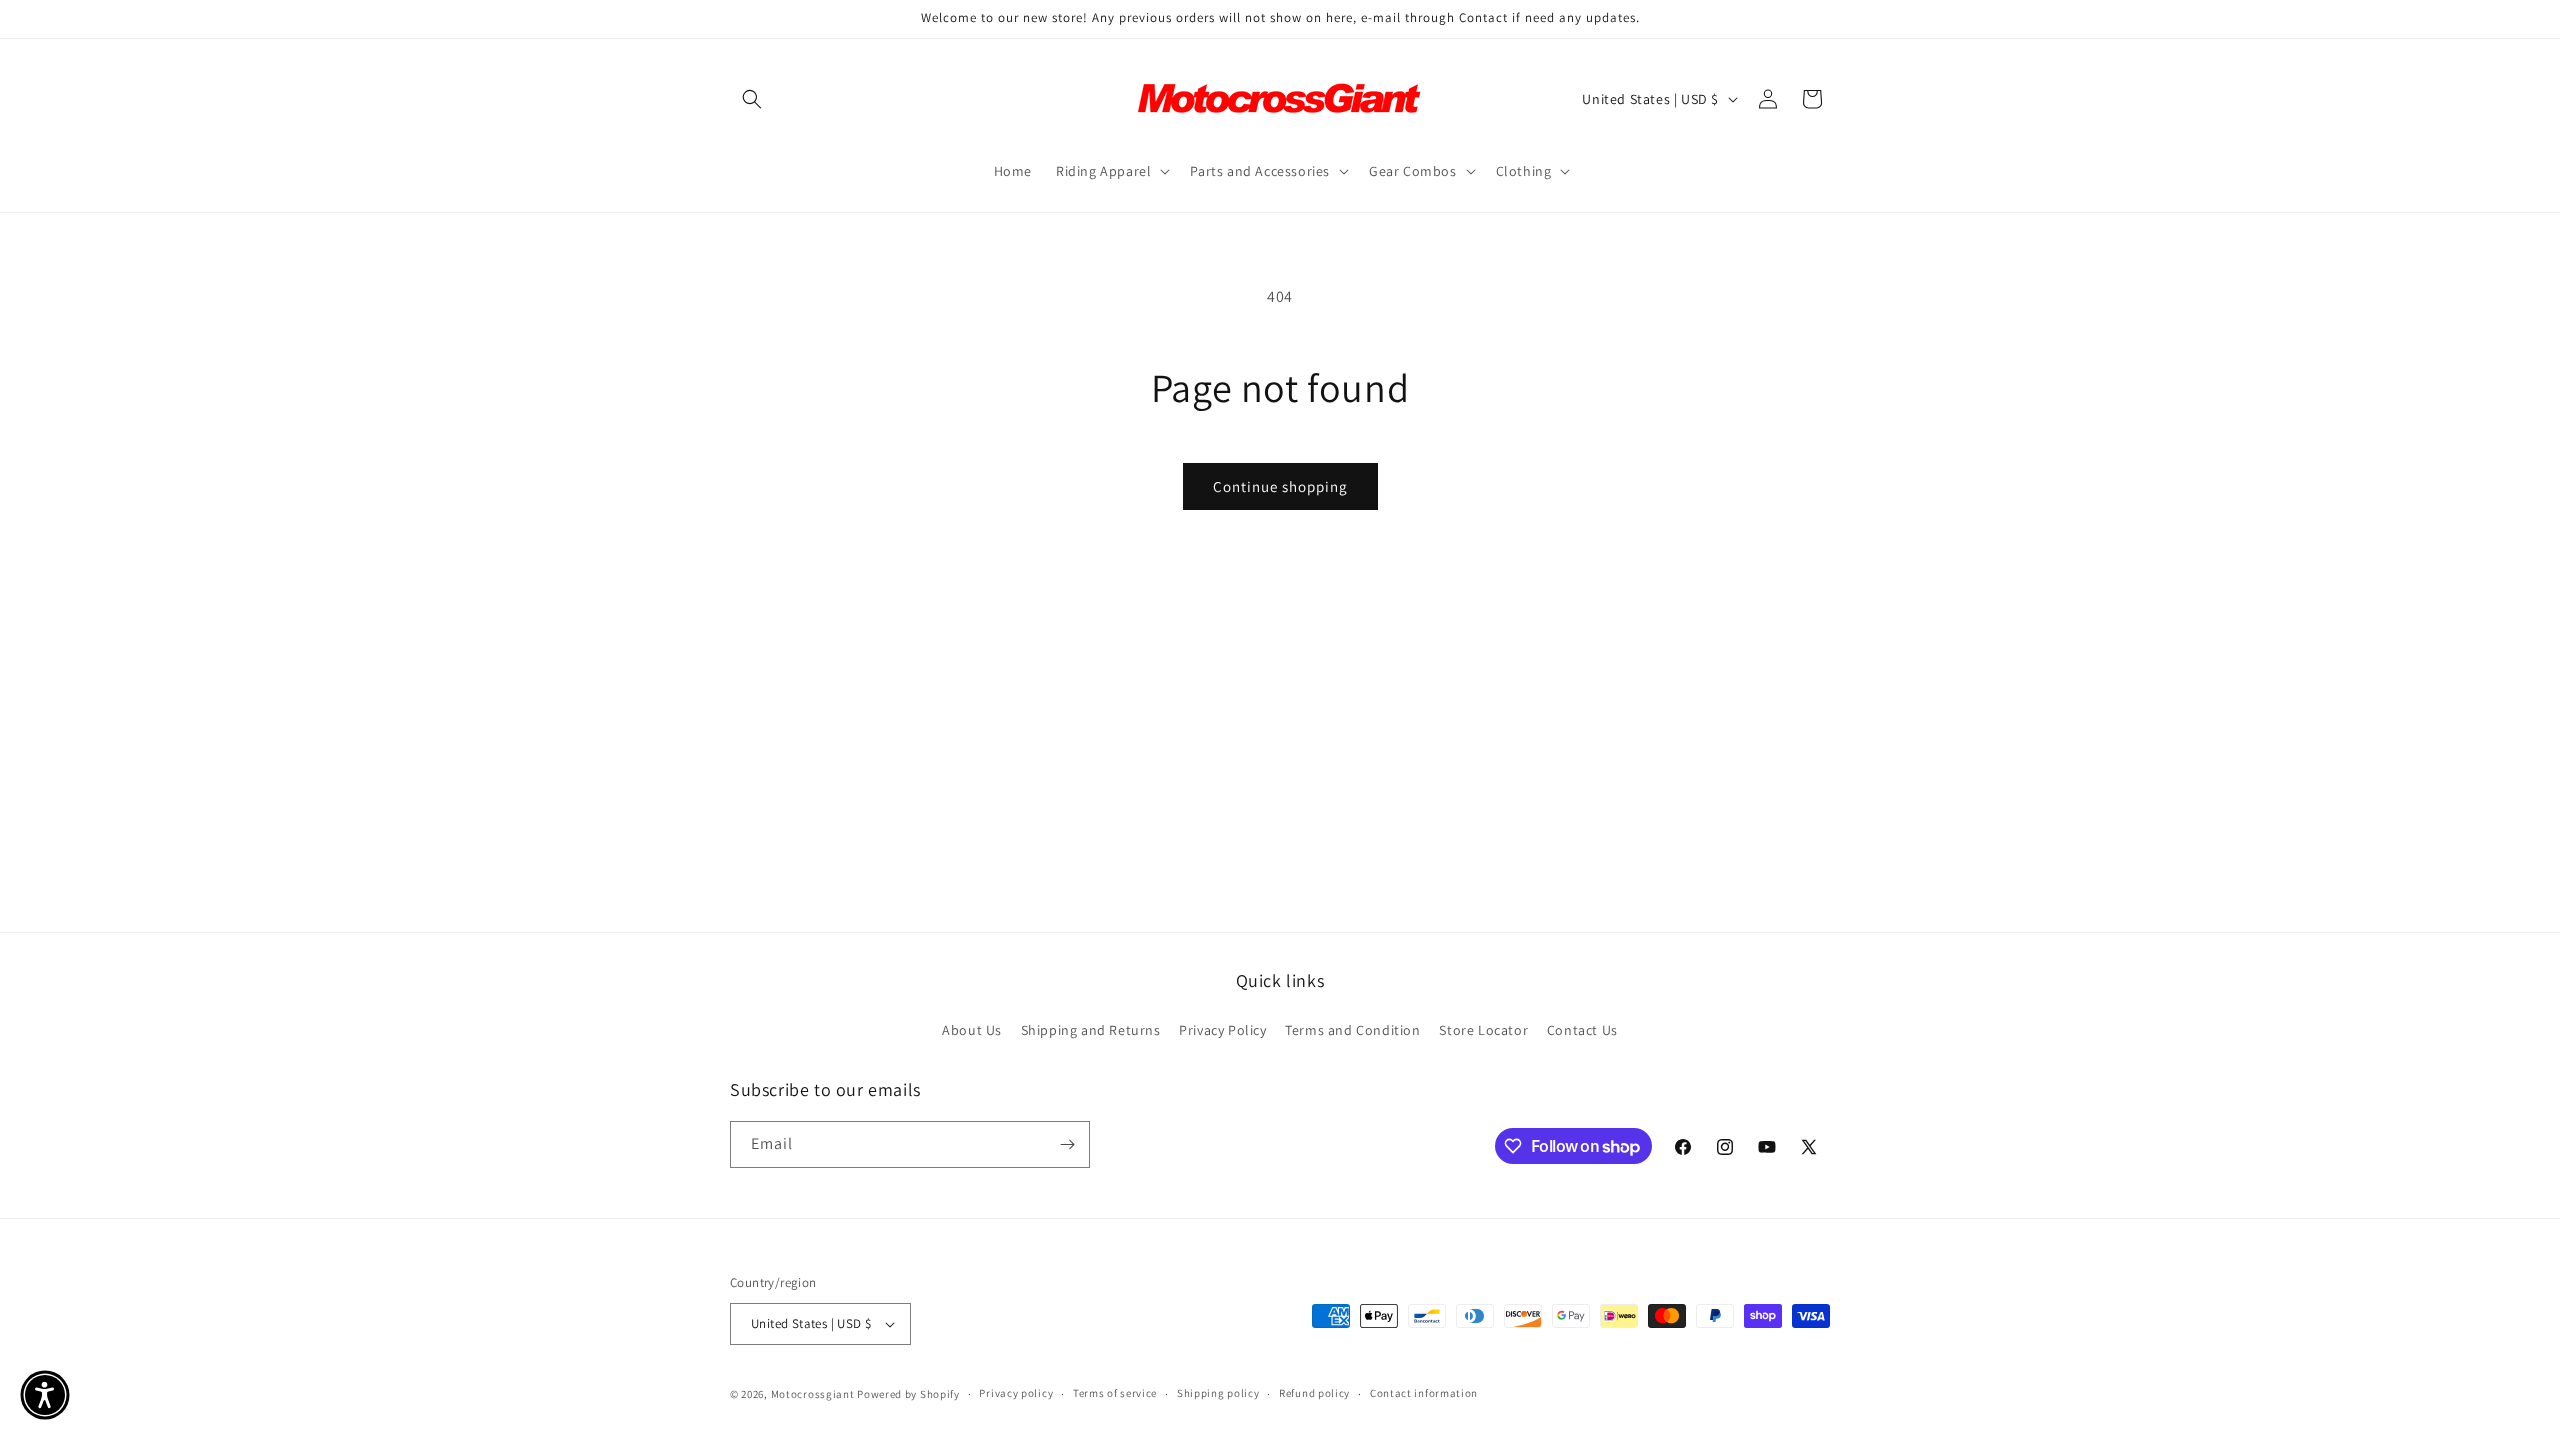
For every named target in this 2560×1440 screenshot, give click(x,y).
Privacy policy (1016, 1393)
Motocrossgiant (813, 1394)
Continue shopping (1280, 486)
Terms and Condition (1352, 1030)
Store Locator (1483, 1030)
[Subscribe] (1067, 1144)
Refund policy (1314, 1393)
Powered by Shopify (908, 1394)
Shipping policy (1218, 1393)
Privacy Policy (1222, 1030)
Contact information (1424, 1393)
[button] (752, 99)
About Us (972, 1030)
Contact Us (1582, 1030)
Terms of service (1115, 1393)
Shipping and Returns (1091, 1030)
